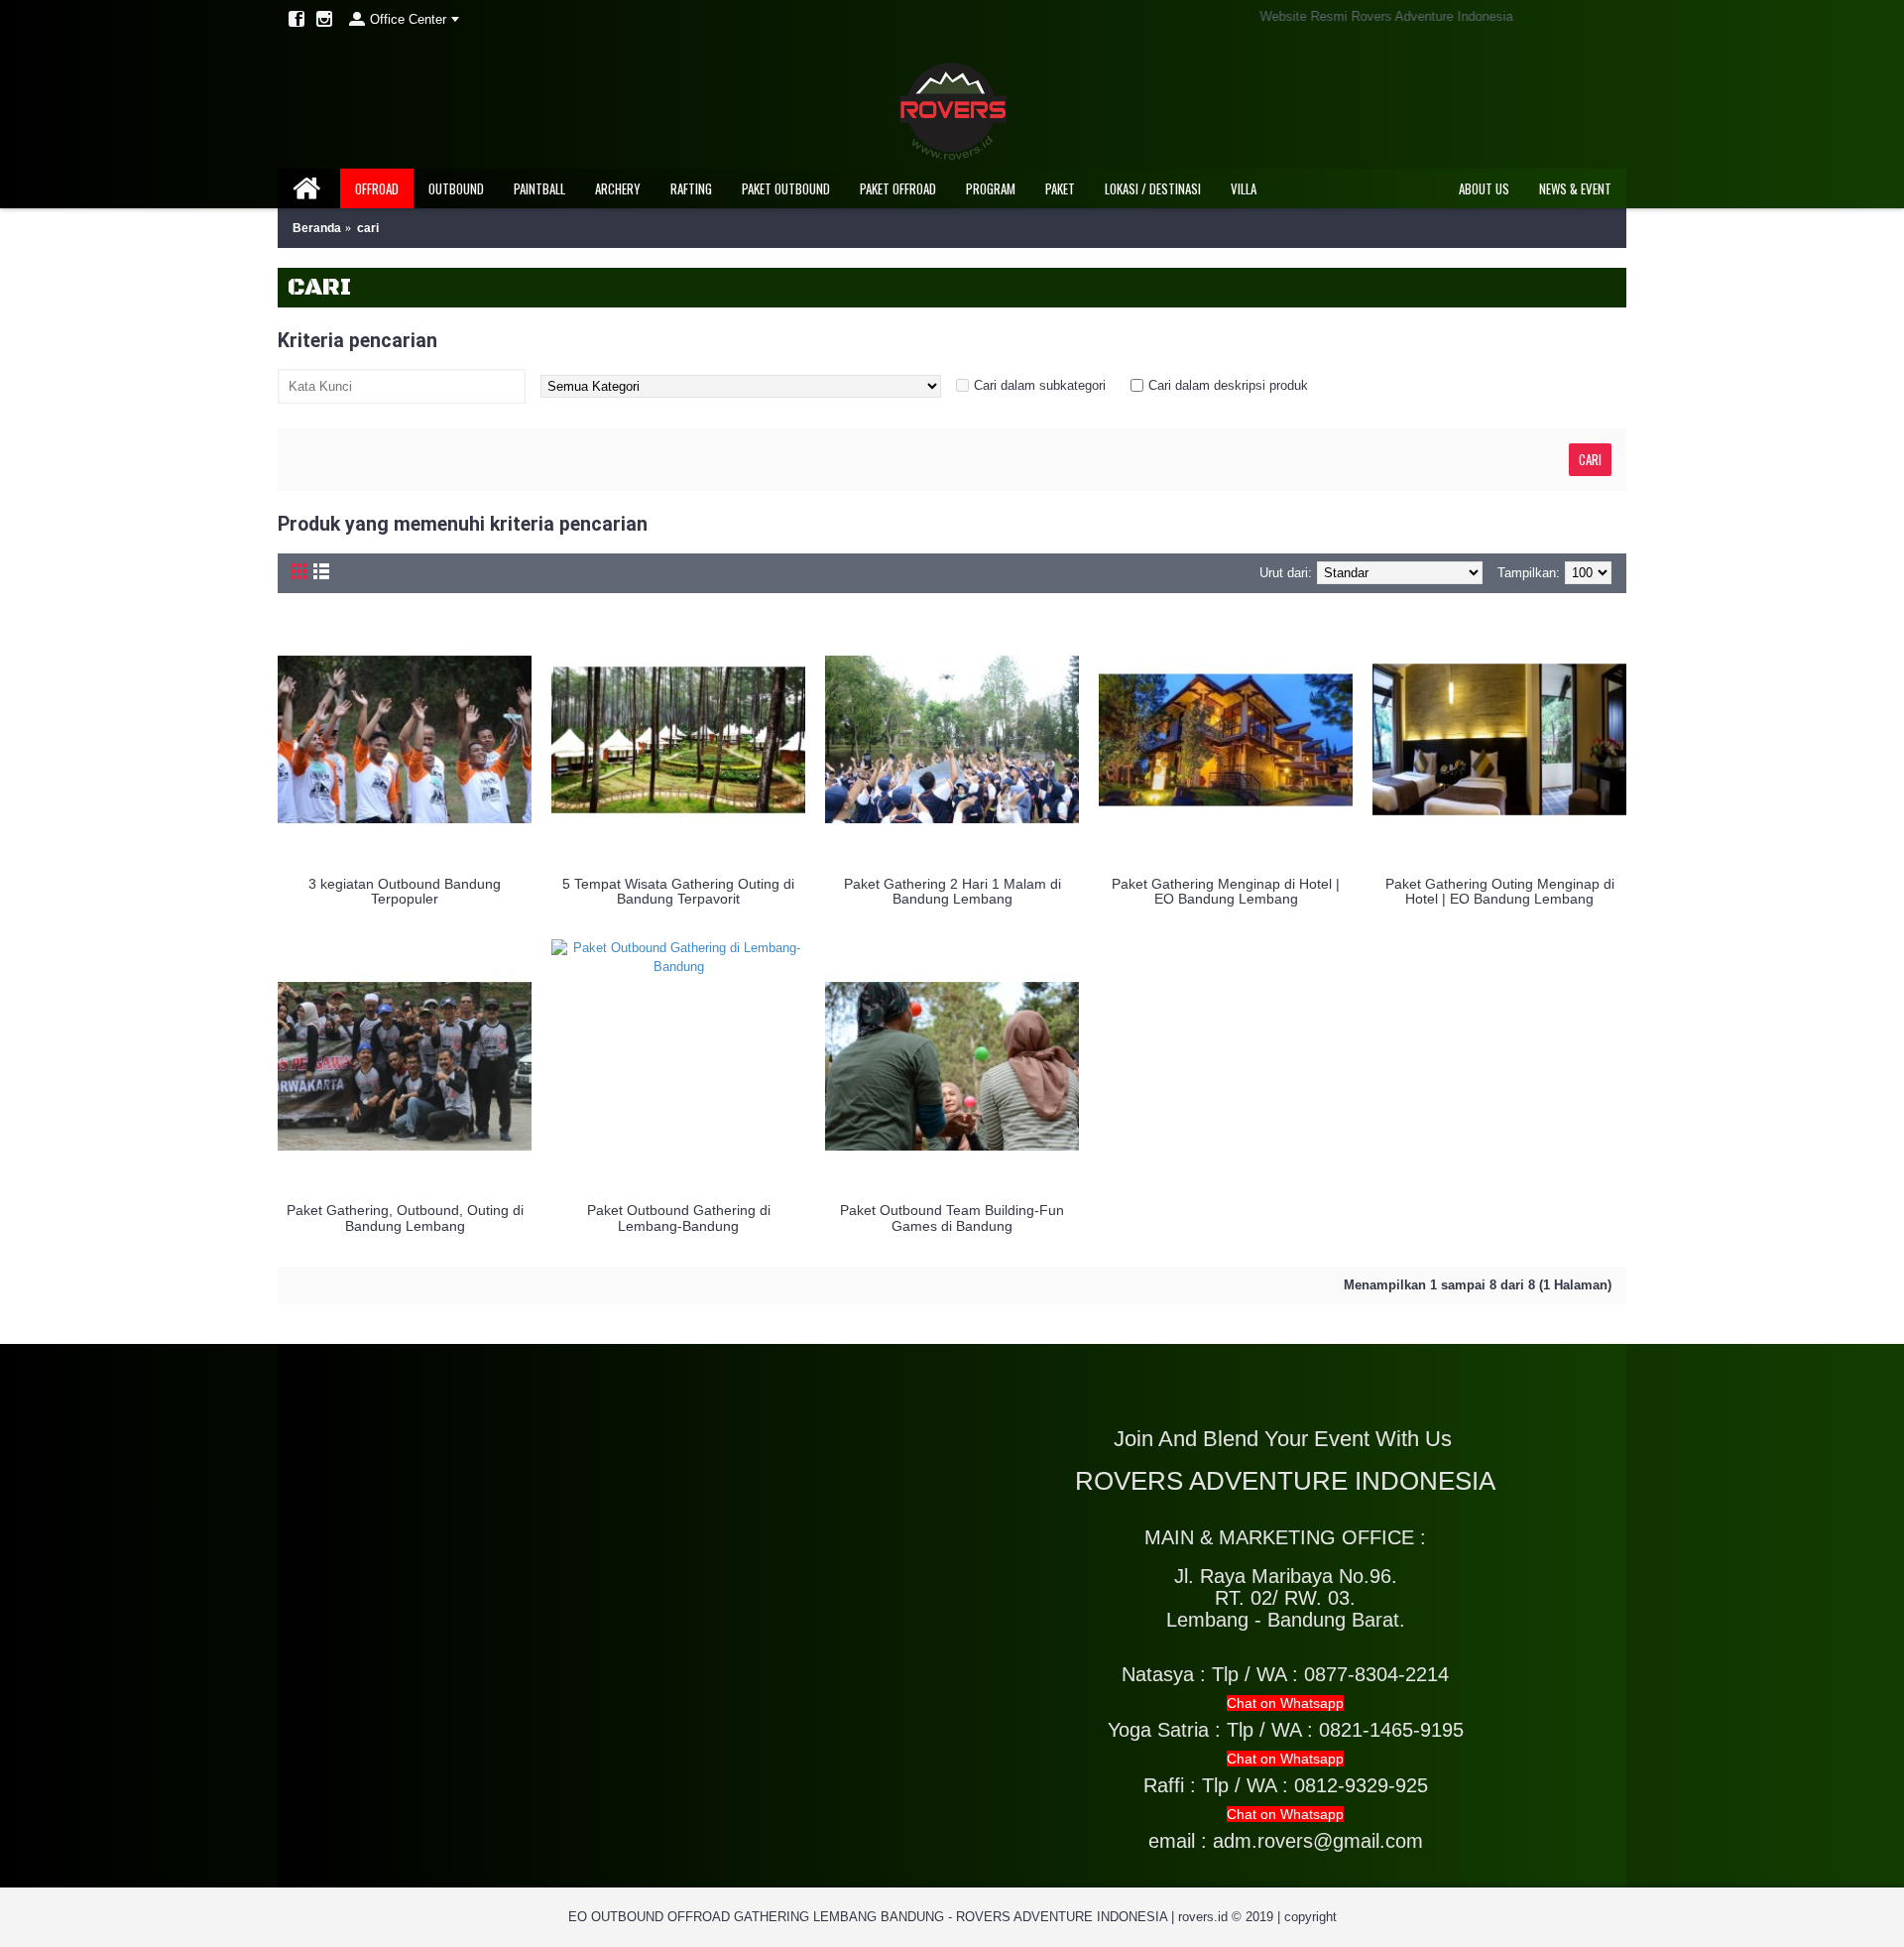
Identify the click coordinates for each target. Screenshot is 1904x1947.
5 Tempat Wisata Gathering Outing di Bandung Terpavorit (678, 891)
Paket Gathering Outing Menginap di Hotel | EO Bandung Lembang (1500, 891)
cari (368, 228)
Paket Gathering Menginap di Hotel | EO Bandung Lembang (1226, 891)
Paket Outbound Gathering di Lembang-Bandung (679, 1217)
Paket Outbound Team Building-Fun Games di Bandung (952, 1217)
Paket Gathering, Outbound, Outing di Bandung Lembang (405, 1217)
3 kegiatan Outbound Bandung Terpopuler (405, 891)
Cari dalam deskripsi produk (1228, 385)
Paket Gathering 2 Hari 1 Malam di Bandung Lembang (952, 891)
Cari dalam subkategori (1040, 385)
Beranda (317, 228)
